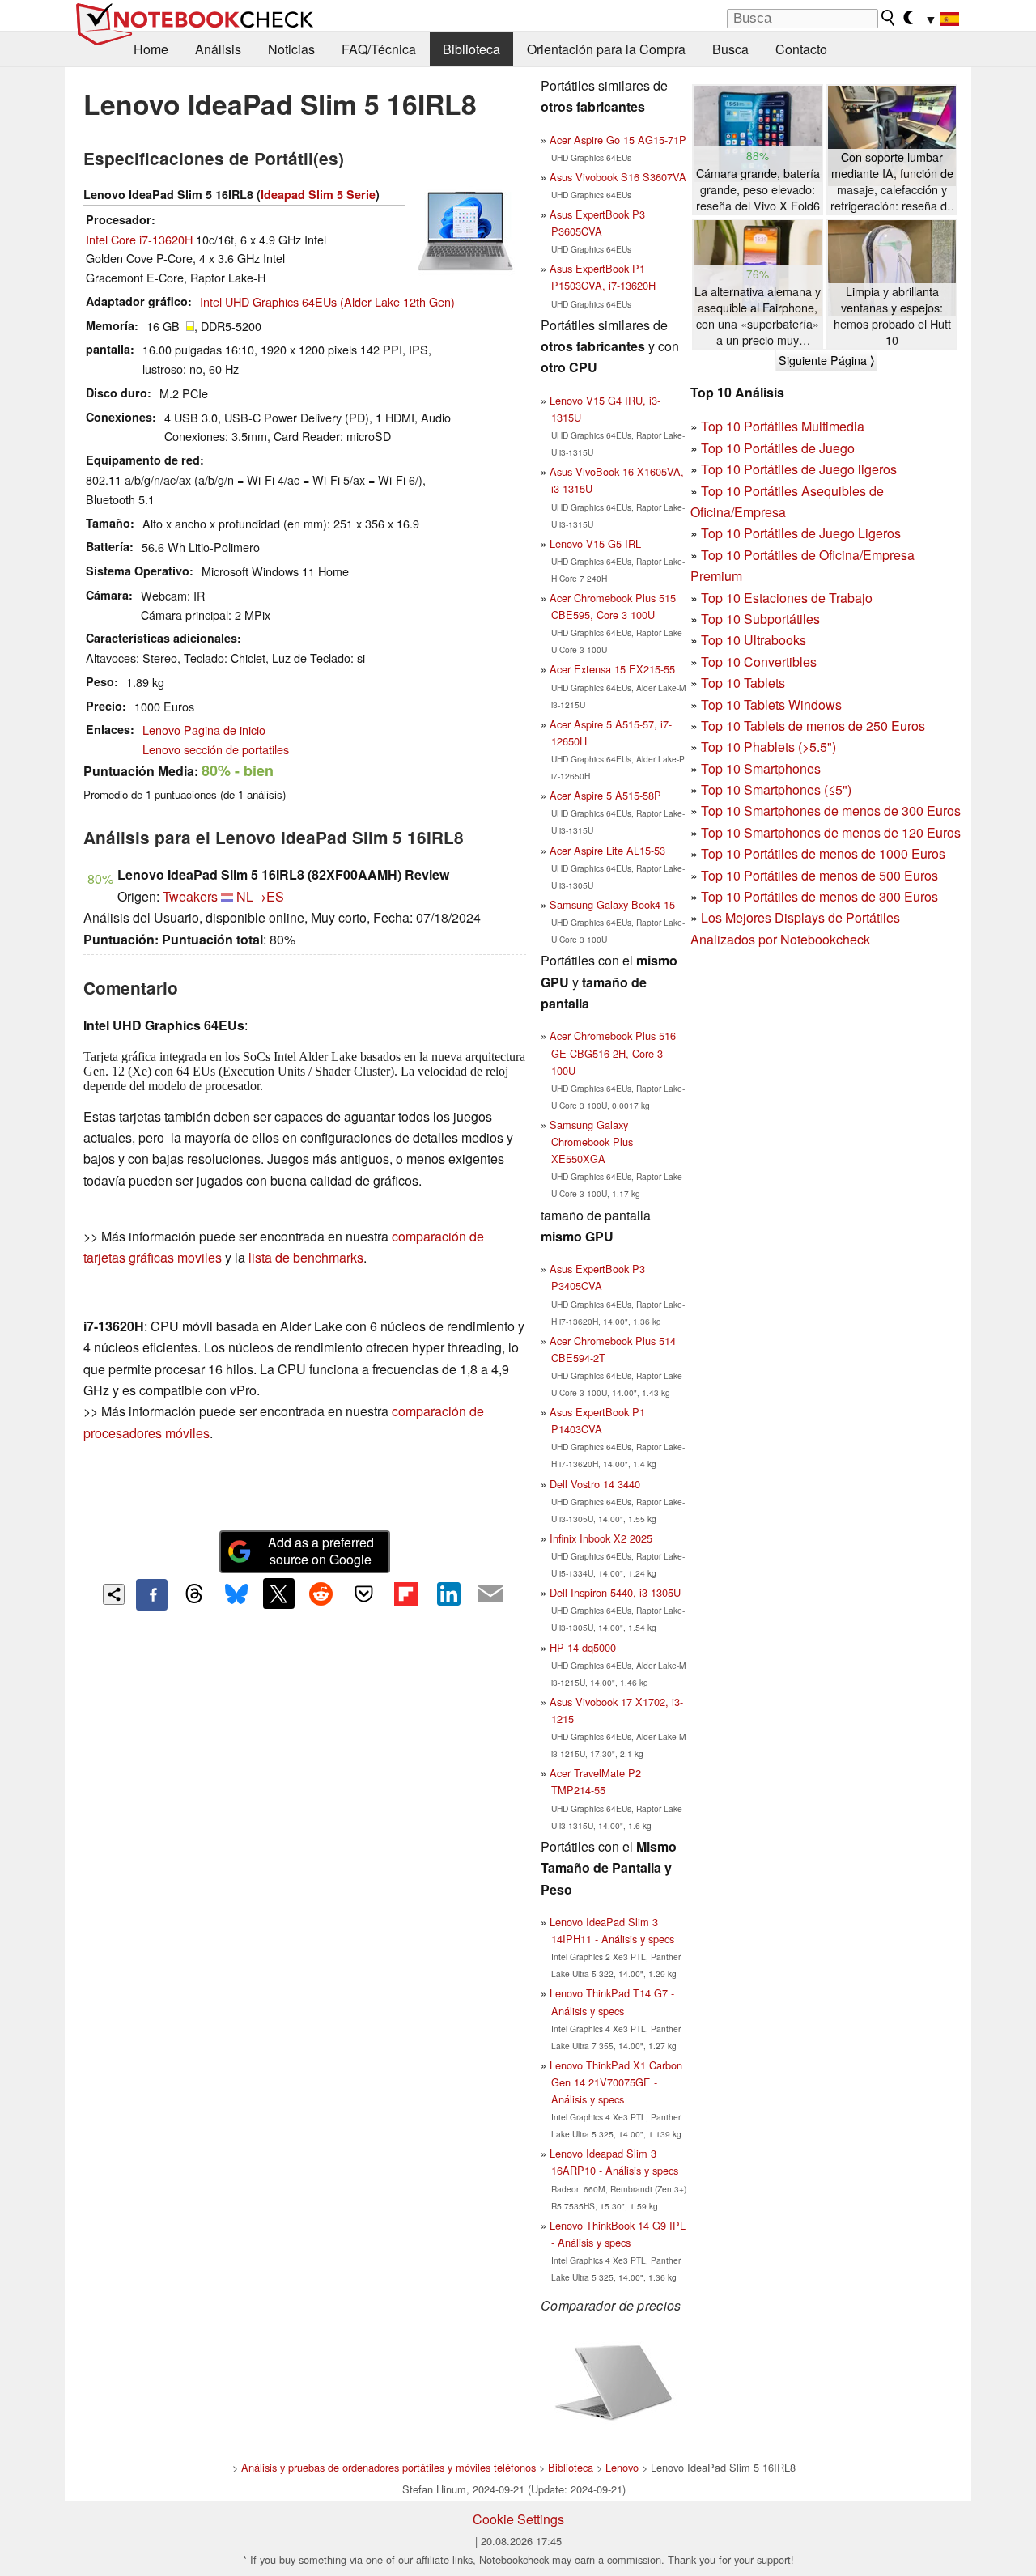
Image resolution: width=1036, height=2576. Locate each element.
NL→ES (260, 896)
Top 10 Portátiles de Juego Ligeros (801, 533)
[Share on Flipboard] (405, 1594)
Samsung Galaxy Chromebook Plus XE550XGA (591, 1142)
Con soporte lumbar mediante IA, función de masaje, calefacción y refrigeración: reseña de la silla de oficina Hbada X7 (892, 182)
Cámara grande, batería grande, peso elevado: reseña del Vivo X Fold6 (758, 189)
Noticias (291, 49)
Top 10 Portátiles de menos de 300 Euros (819, 896)
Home (151, 49)
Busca (730, 49)
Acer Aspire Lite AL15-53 (607, 850)
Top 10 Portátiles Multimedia (783, 426)
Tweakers (190, 896)
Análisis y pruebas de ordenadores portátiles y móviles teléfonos (388, 2467)
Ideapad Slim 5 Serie (318, 194)
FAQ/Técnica (379, 49)
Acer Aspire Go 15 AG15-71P (618, 140)
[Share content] (114, 1595)
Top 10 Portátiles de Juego (778, 448)
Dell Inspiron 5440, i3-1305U (615, 1592)
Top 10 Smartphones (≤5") (776, 789)
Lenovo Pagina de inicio (204, 730)
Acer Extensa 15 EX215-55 (612, 669)
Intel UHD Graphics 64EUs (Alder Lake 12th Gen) (327, 301)
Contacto (801, 49)
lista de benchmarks (306, 1257)
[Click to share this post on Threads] (194, 1594)
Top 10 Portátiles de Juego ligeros (799, 469)
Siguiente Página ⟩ (826, 360)
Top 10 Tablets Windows (771, 704)
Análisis (218, 49)
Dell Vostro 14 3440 (595, 1484)
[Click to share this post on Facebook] (151, 1594)
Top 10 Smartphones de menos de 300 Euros (831, 811)
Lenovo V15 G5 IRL (595, 543)
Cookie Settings (518, 2519)
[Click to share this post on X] (278, 1594)
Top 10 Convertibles (759, 662)
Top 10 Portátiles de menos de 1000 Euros (823, 853)
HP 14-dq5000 (583, 1647)
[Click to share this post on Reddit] (321, 1594)
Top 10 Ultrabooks (754, 640)
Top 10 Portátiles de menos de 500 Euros (819, 875)
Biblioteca (471, 49)
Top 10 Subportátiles (760, 619)
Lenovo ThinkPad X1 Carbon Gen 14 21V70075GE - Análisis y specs (616, 2082)
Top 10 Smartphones (761, 768)
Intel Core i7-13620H (139, 239)
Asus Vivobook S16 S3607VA (618, 177)
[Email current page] (490, 1594)
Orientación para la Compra (606, 49)
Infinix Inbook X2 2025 (601, 1538)
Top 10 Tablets (743, 683)
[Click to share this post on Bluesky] (236, 1594)
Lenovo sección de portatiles (216, 749)
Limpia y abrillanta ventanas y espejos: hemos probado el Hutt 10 (892, 316)
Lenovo (622, 2467)
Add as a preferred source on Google (321, 1551)
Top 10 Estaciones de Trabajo (787, 598)
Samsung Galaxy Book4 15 (612, 904)
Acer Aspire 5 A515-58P (605, 795)
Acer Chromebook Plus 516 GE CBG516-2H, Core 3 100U (613, 1052)
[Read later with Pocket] (363, 1594)
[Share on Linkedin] (448, 1594)
